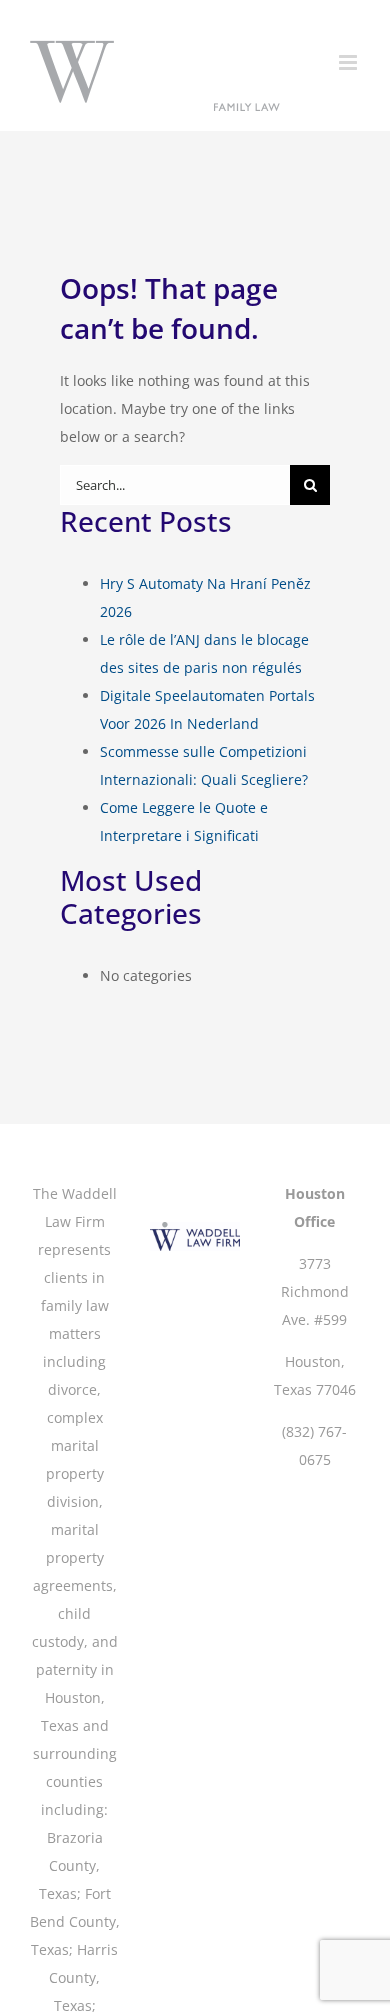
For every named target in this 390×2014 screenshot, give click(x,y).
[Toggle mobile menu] (349, 62)
